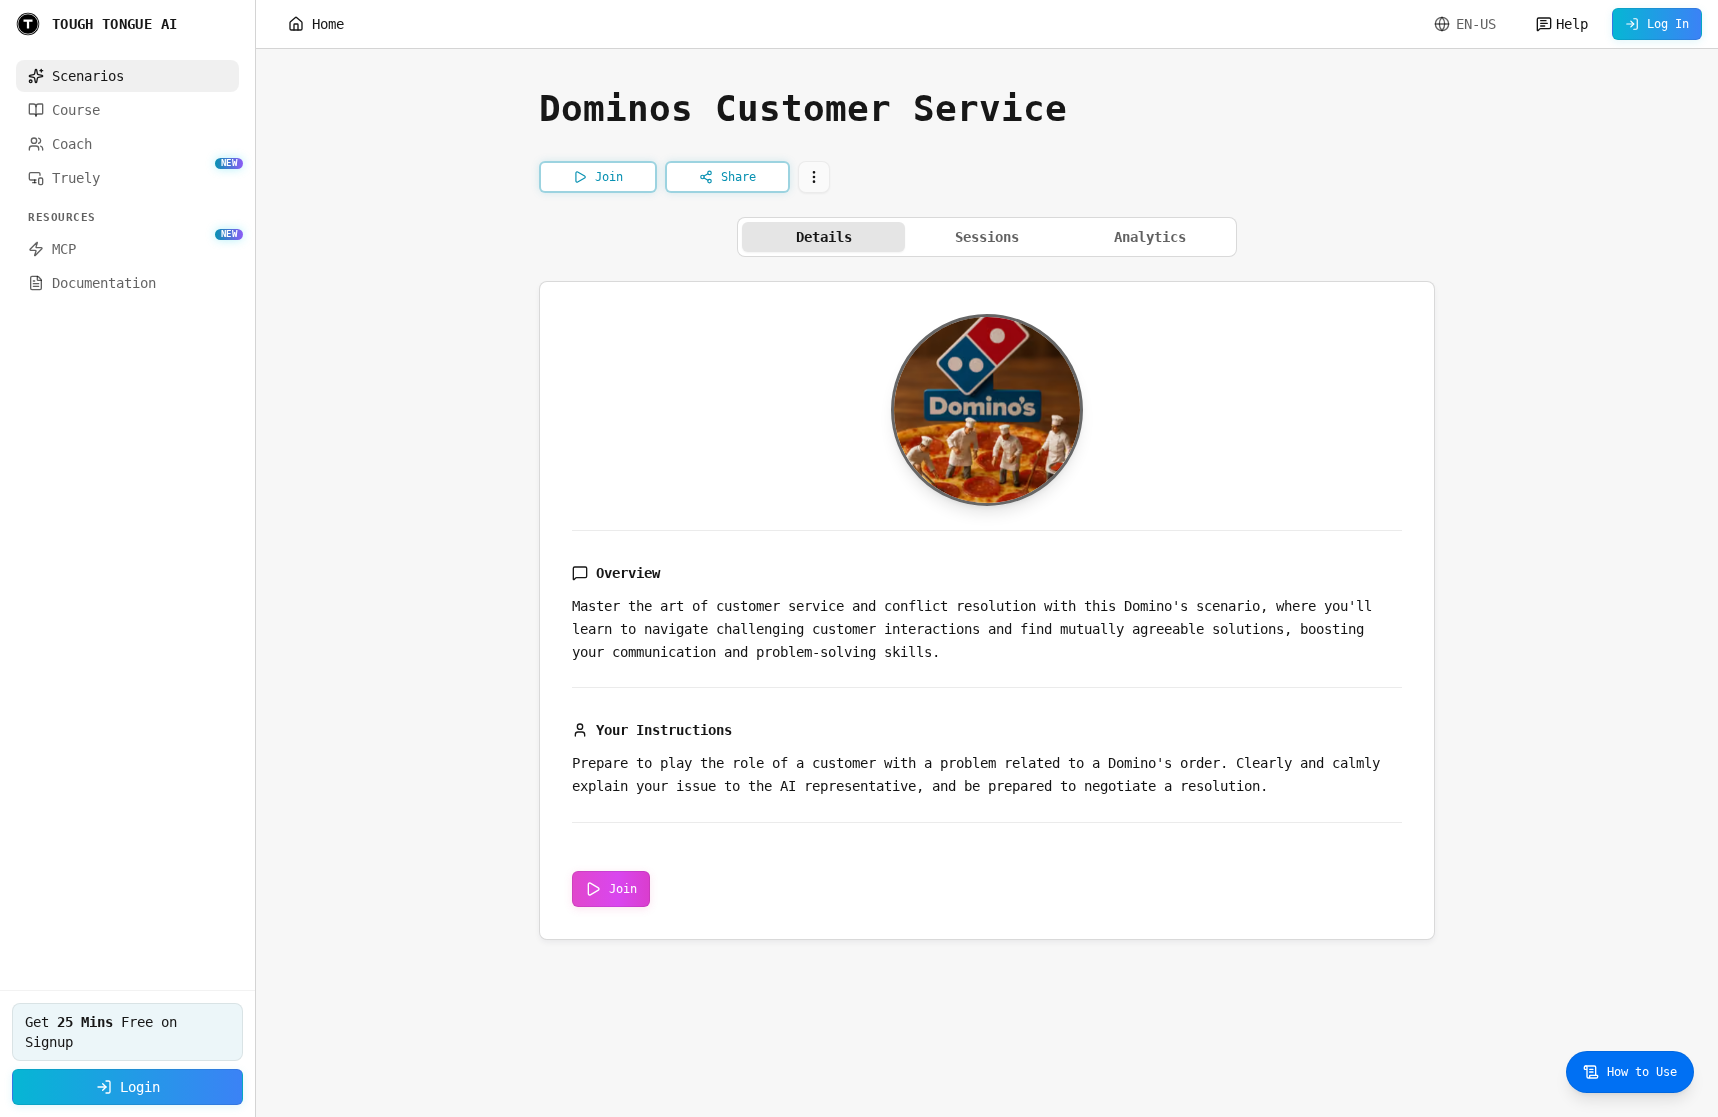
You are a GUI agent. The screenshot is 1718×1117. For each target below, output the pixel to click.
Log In (1668, 24)
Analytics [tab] (1150, 237)
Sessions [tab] (987, 237)
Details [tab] (824, 237)
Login (140, 1087)
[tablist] (987, 237)
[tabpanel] (987, 610)
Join (623, 889)
